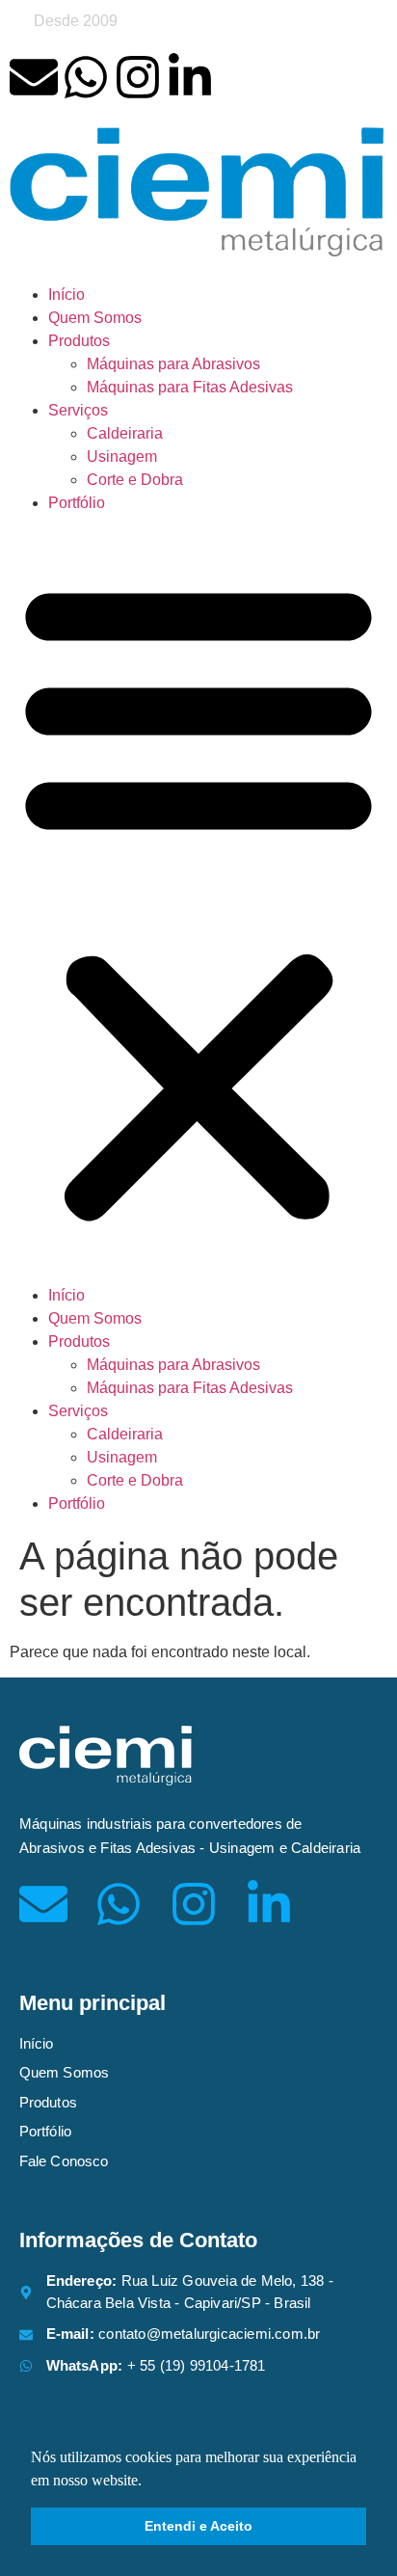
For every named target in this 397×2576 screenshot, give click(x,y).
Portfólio (77, 503)
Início (66, 295)
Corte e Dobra (135, 480)
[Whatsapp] (86, 77)
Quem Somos (95, 318)
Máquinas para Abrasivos (173, 364)
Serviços (78, 410)
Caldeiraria (125, 433)
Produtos (79, 341)
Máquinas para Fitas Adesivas (190, 387)
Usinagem (122, 456)
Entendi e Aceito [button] (198, 2526)
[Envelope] (34, 77)
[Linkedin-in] (190, 77)
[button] (198, 899)
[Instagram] (138, 77)
